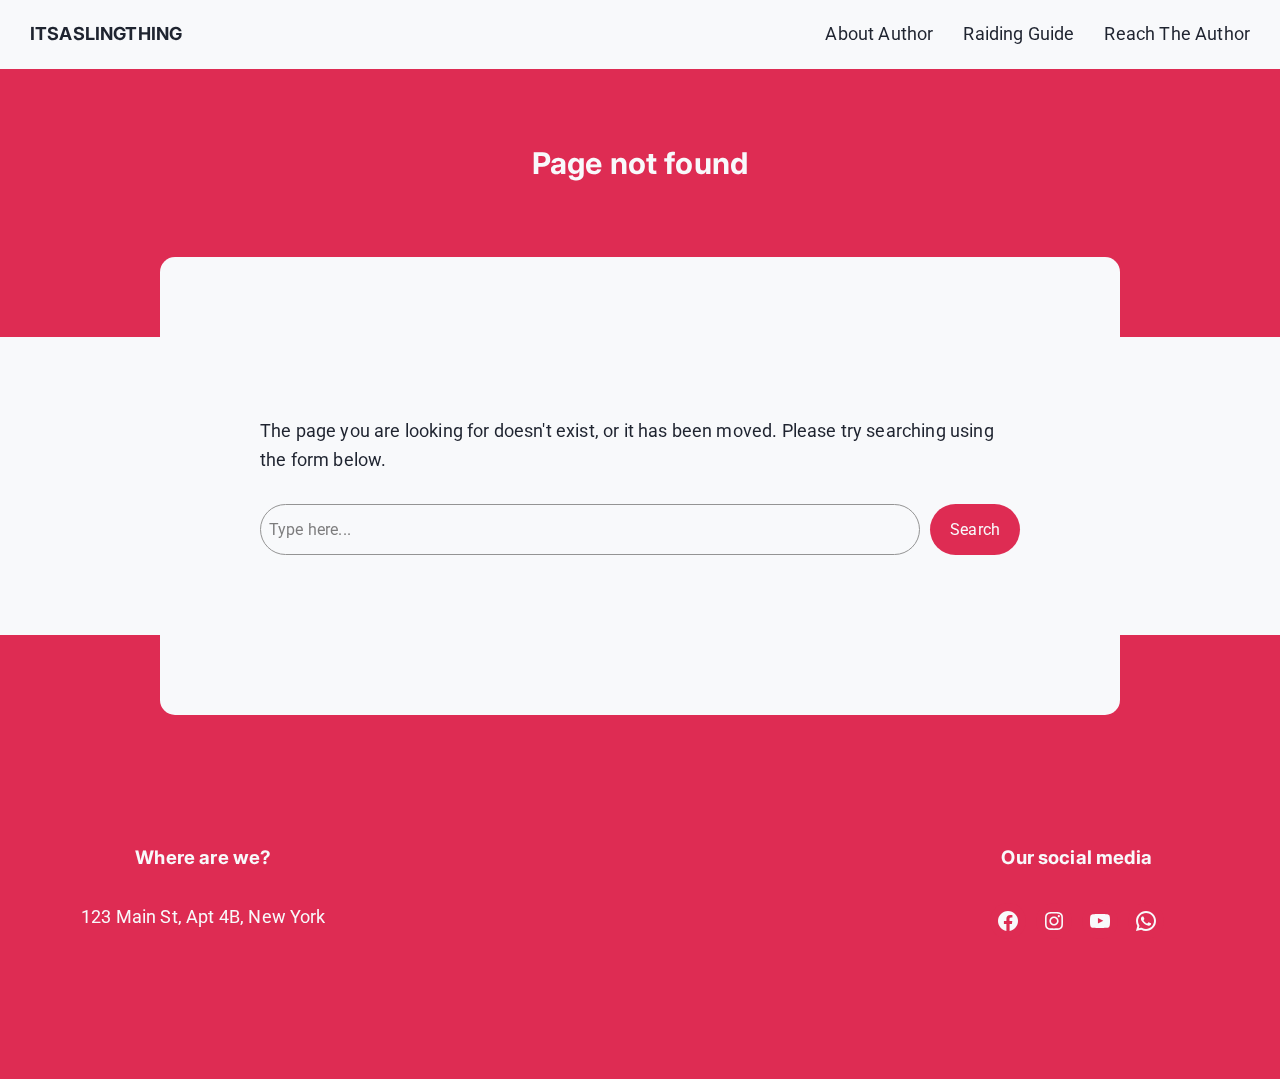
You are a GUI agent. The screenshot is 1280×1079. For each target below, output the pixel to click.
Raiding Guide (1018, 33)
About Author (879, 33)
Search (975, 529)
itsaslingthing (106, 33)
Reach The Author (1177, 33)
